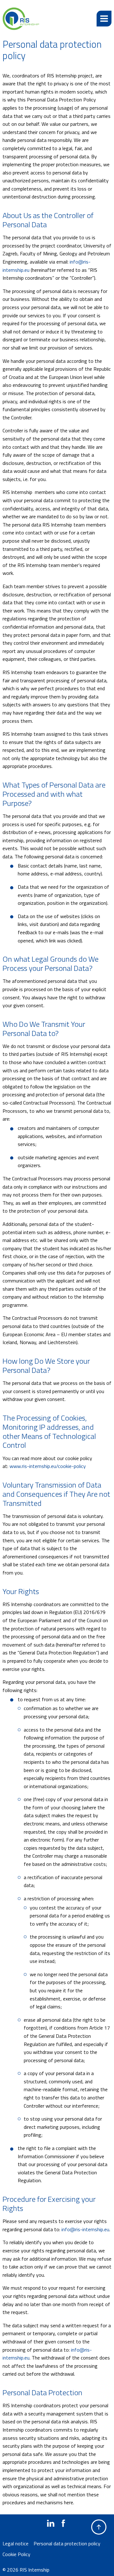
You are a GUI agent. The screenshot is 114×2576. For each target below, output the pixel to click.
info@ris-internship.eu (85, 2229)
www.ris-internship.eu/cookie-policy (48, 1466)
